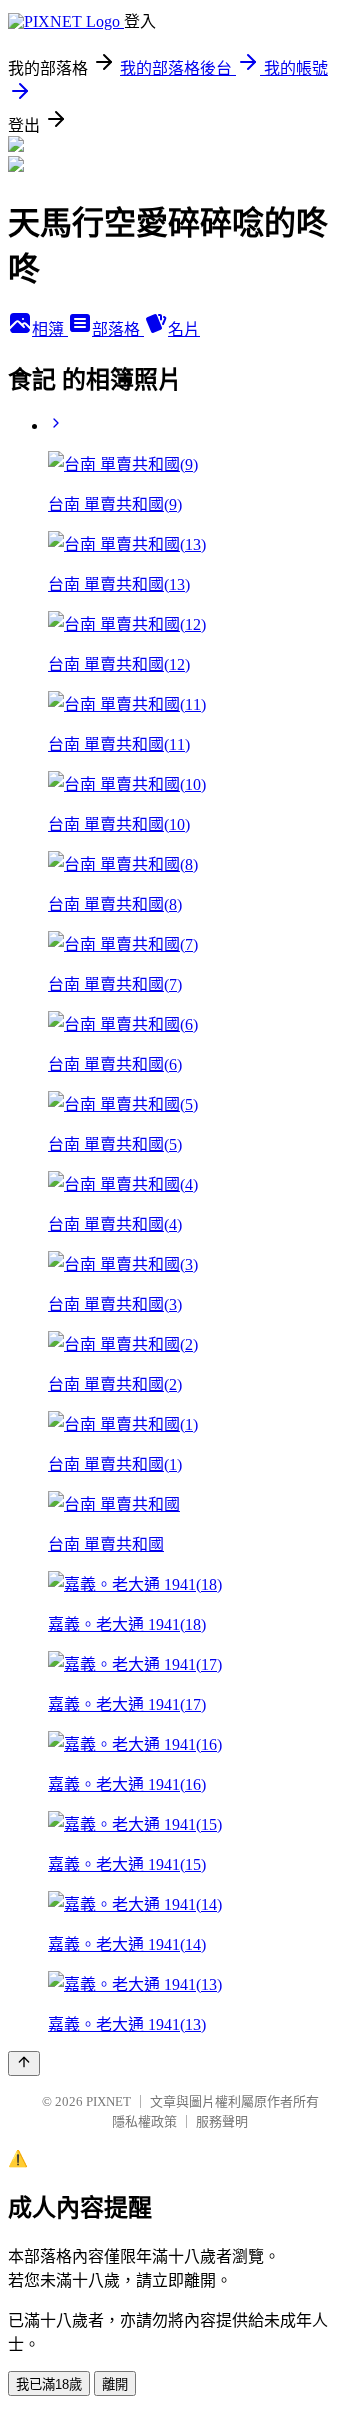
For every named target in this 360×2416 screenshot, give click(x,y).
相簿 (50, 329)
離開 (115, 2384)
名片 (184, 329)
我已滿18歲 (49, 2384)
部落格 (118, 329)
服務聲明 (222, 2121)
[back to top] (24, 2063)
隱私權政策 (144, 2121)
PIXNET (108, 2101)
